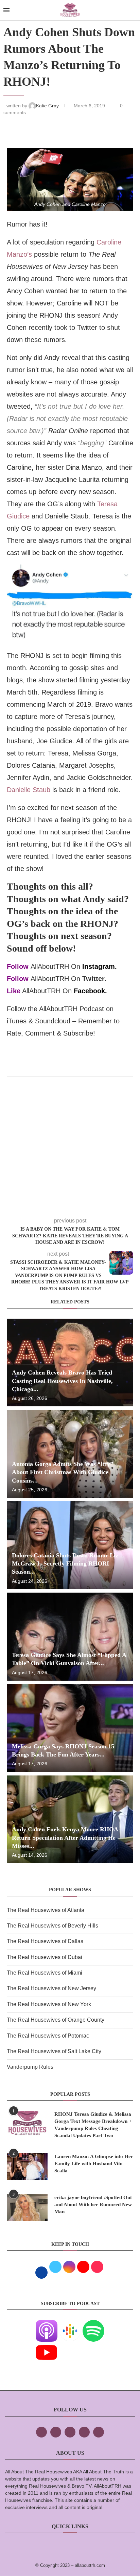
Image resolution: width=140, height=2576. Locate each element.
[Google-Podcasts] (70, 2325)
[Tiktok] (84, 2432)
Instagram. (100, 966)
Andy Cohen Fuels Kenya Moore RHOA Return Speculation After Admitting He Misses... (65, 1838)
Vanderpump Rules (30, 2067)
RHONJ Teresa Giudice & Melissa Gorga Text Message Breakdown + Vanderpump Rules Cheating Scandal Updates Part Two (93, 2125)
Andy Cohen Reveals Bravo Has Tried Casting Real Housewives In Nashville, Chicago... (62, 1381)
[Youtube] (47, 2346)
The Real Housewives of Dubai (45, 1957)
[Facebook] (41, 2432)
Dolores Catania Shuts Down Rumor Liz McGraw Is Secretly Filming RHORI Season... (65, 1564)
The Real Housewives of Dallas (45, 1941)
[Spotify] (93, 2325)
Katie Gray (48, 106)
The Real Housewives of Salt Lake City (54, 2051)
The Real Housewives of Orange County (56, 2020)
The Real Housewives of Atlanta (46, 1910)
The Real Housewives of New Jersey (51, 1988)
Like (14, 991)
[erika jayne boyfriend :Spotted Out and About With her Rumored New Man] (27, 2208)
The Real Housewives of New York (49, 2004)
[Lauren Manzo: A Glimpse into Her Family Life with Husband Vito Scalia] (27, 2167)
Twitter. (94, 979)
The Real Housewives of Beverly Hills (52, 1926)
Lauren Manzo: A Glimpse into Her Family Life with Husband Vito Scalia (94, 2164)
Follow (18, 966)
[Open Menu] (6, 10)
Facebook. (90, 991)
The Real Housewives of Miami (45, 1973)
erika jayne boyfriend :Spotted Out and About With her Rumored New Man (93, 2205)
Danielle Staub (29, 790)
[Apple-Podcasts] (47, 2325)
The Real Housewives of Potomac (48, 2036)
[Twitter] (56, 2432)
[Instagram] (70, 2432)
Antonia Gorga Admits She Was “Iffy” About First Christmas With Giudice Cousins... (63, 1472)
